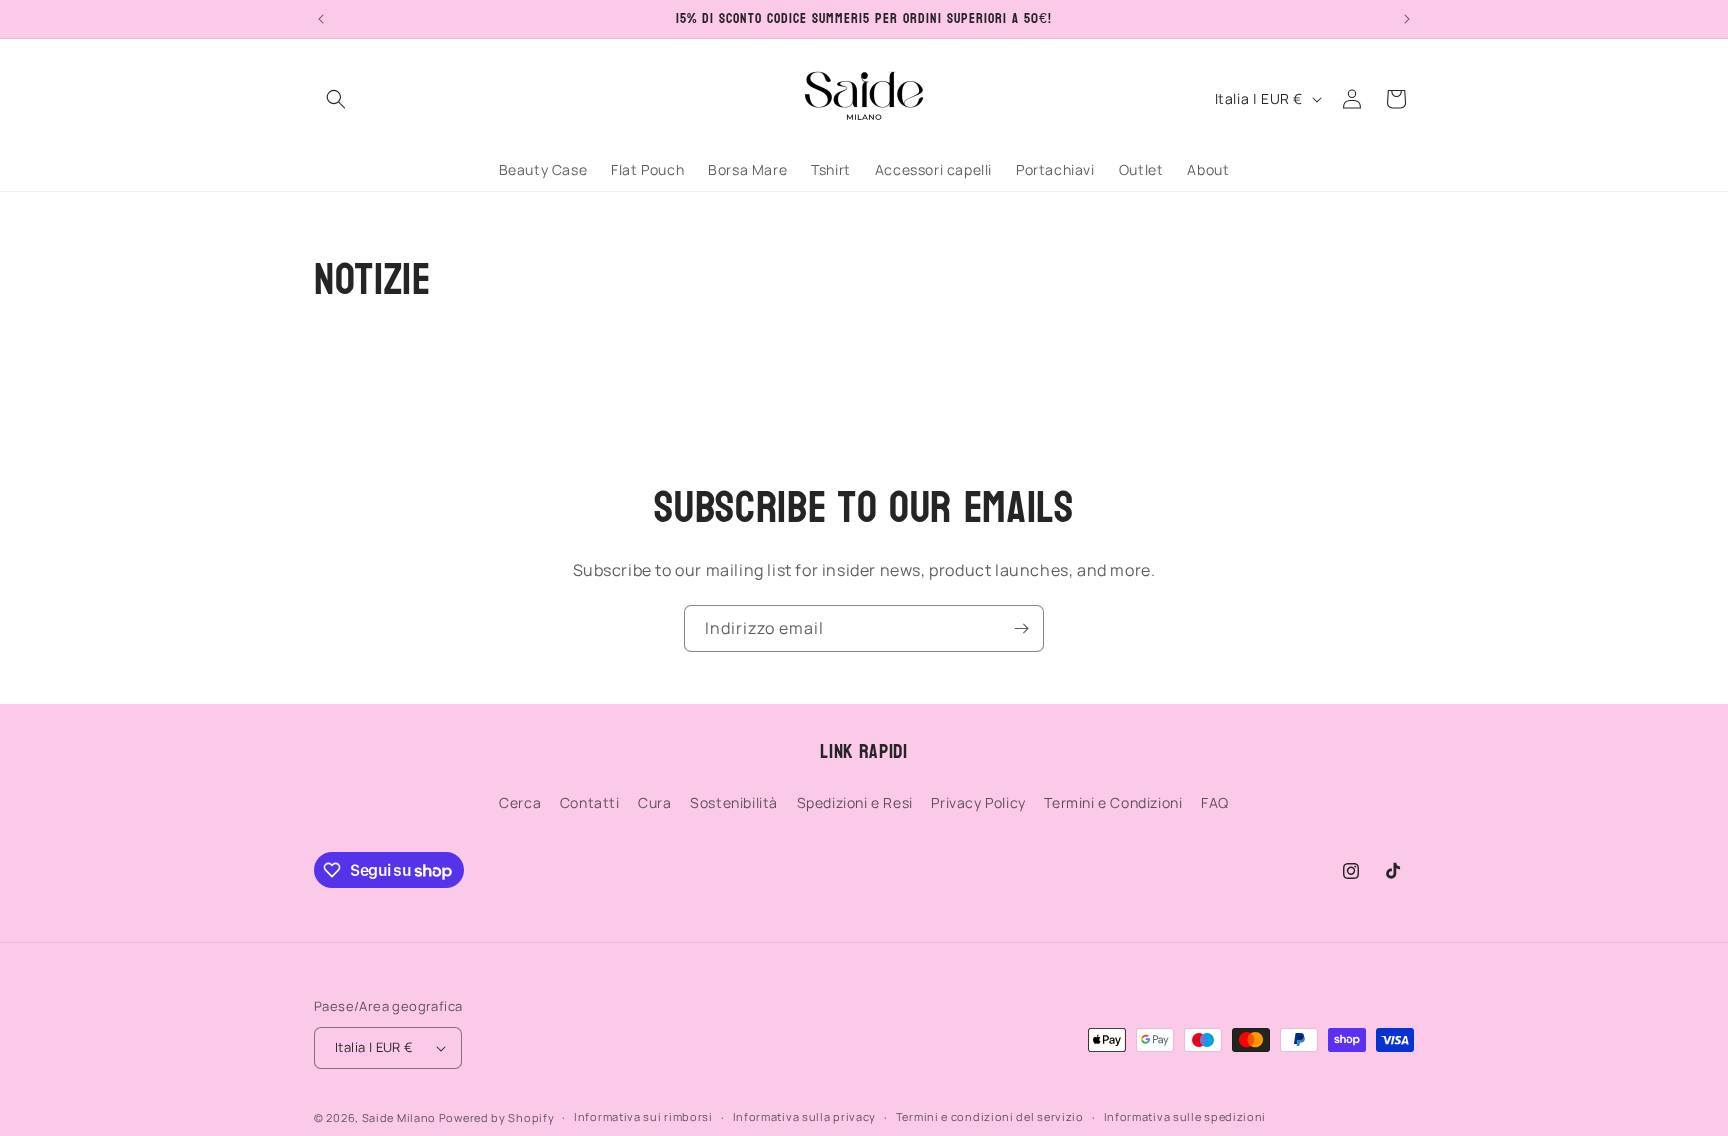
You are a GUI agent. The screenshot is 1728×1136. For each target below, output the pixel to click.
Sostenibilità (734, 802)
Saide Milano (399, 1117)
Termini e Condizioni (1113, 802)
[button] (336, 99)
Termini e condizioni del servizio (990, 1116)
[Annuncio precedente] (321, 19)
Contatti (590, 802)
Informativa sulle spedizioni (1185, 1116)
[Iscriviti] (1021, 628)
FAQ (1215, 802)
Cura (654, 802)
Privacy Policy (978, 802)
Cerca (520, 802)
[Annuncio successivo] (1407, 19)
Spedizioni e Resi (855, 802)
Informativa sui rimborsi (643, 1116)
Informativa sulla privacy (805, 1116)
